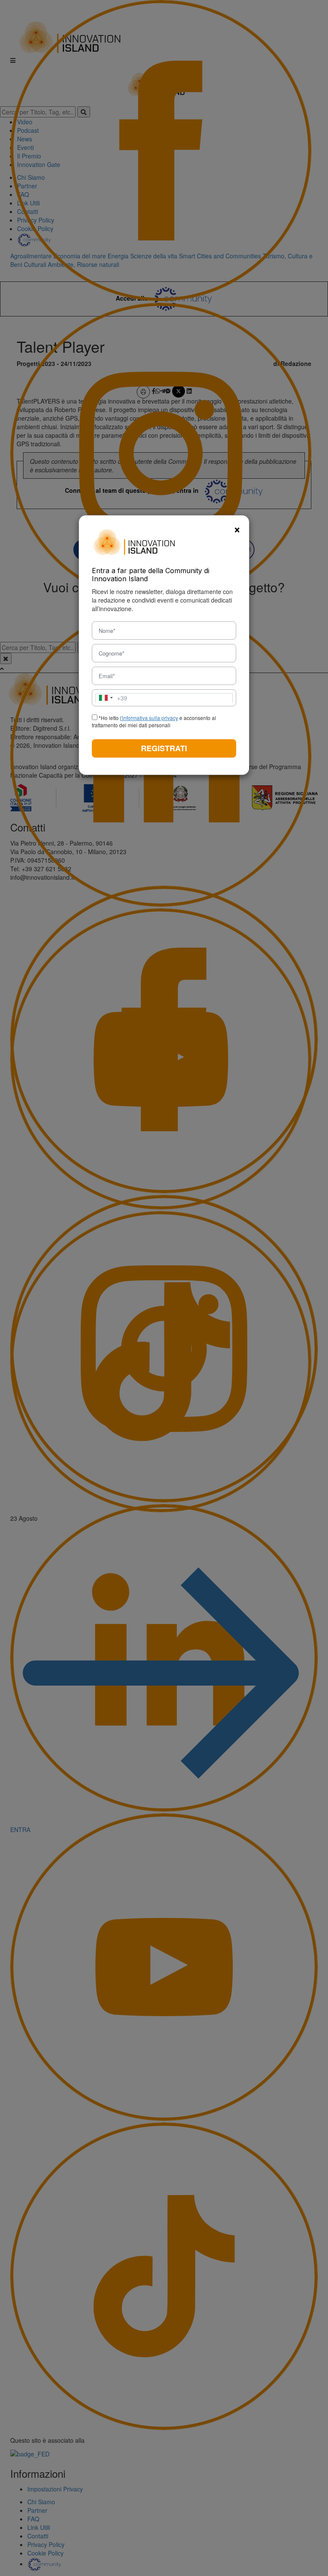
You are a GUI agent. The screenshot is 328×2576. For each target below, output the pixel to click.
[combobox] (111, 698)
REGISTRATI (164, 748)
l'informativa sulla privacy (149, 718)
